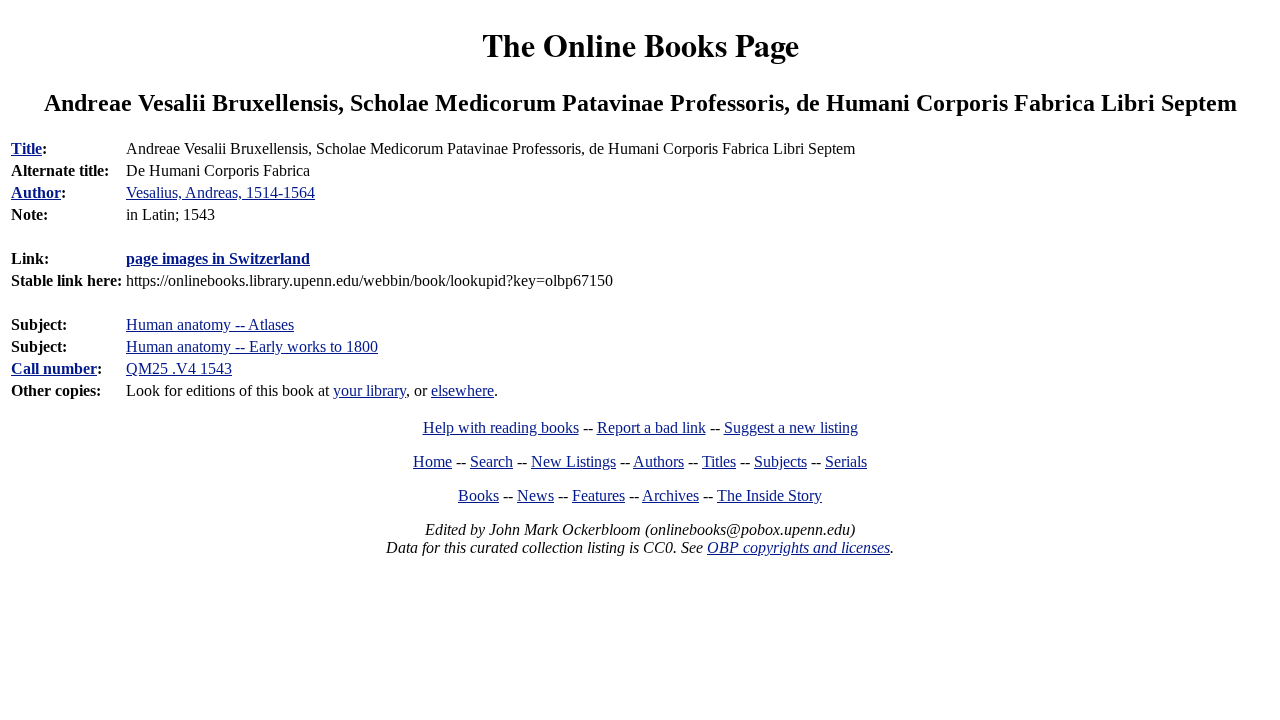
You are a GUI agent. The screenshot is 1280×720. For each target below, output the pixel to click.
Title (26, 148)
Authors (658, 461)
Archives (670, 495)
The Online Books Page (640, 44)
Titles (719, 461)
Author (36, 192)
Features (598, 495)
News (535, 495)
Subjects (780, 461)
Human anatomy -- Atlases (210, 324)
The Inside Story (769, 495)
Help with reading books (501, 427)
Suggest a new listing (791, 427)
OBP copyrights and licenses (798, 547)
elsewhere (462, 390)
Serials (846, 461)
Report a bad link (651, 427)
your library (369, 390)
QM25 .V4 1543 (179, 368)
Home (432, 461)
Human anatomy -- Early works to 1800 (252, 346)
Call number (54, 368)
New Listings (573, 461)
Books (478, 495)
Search (491, 461)
